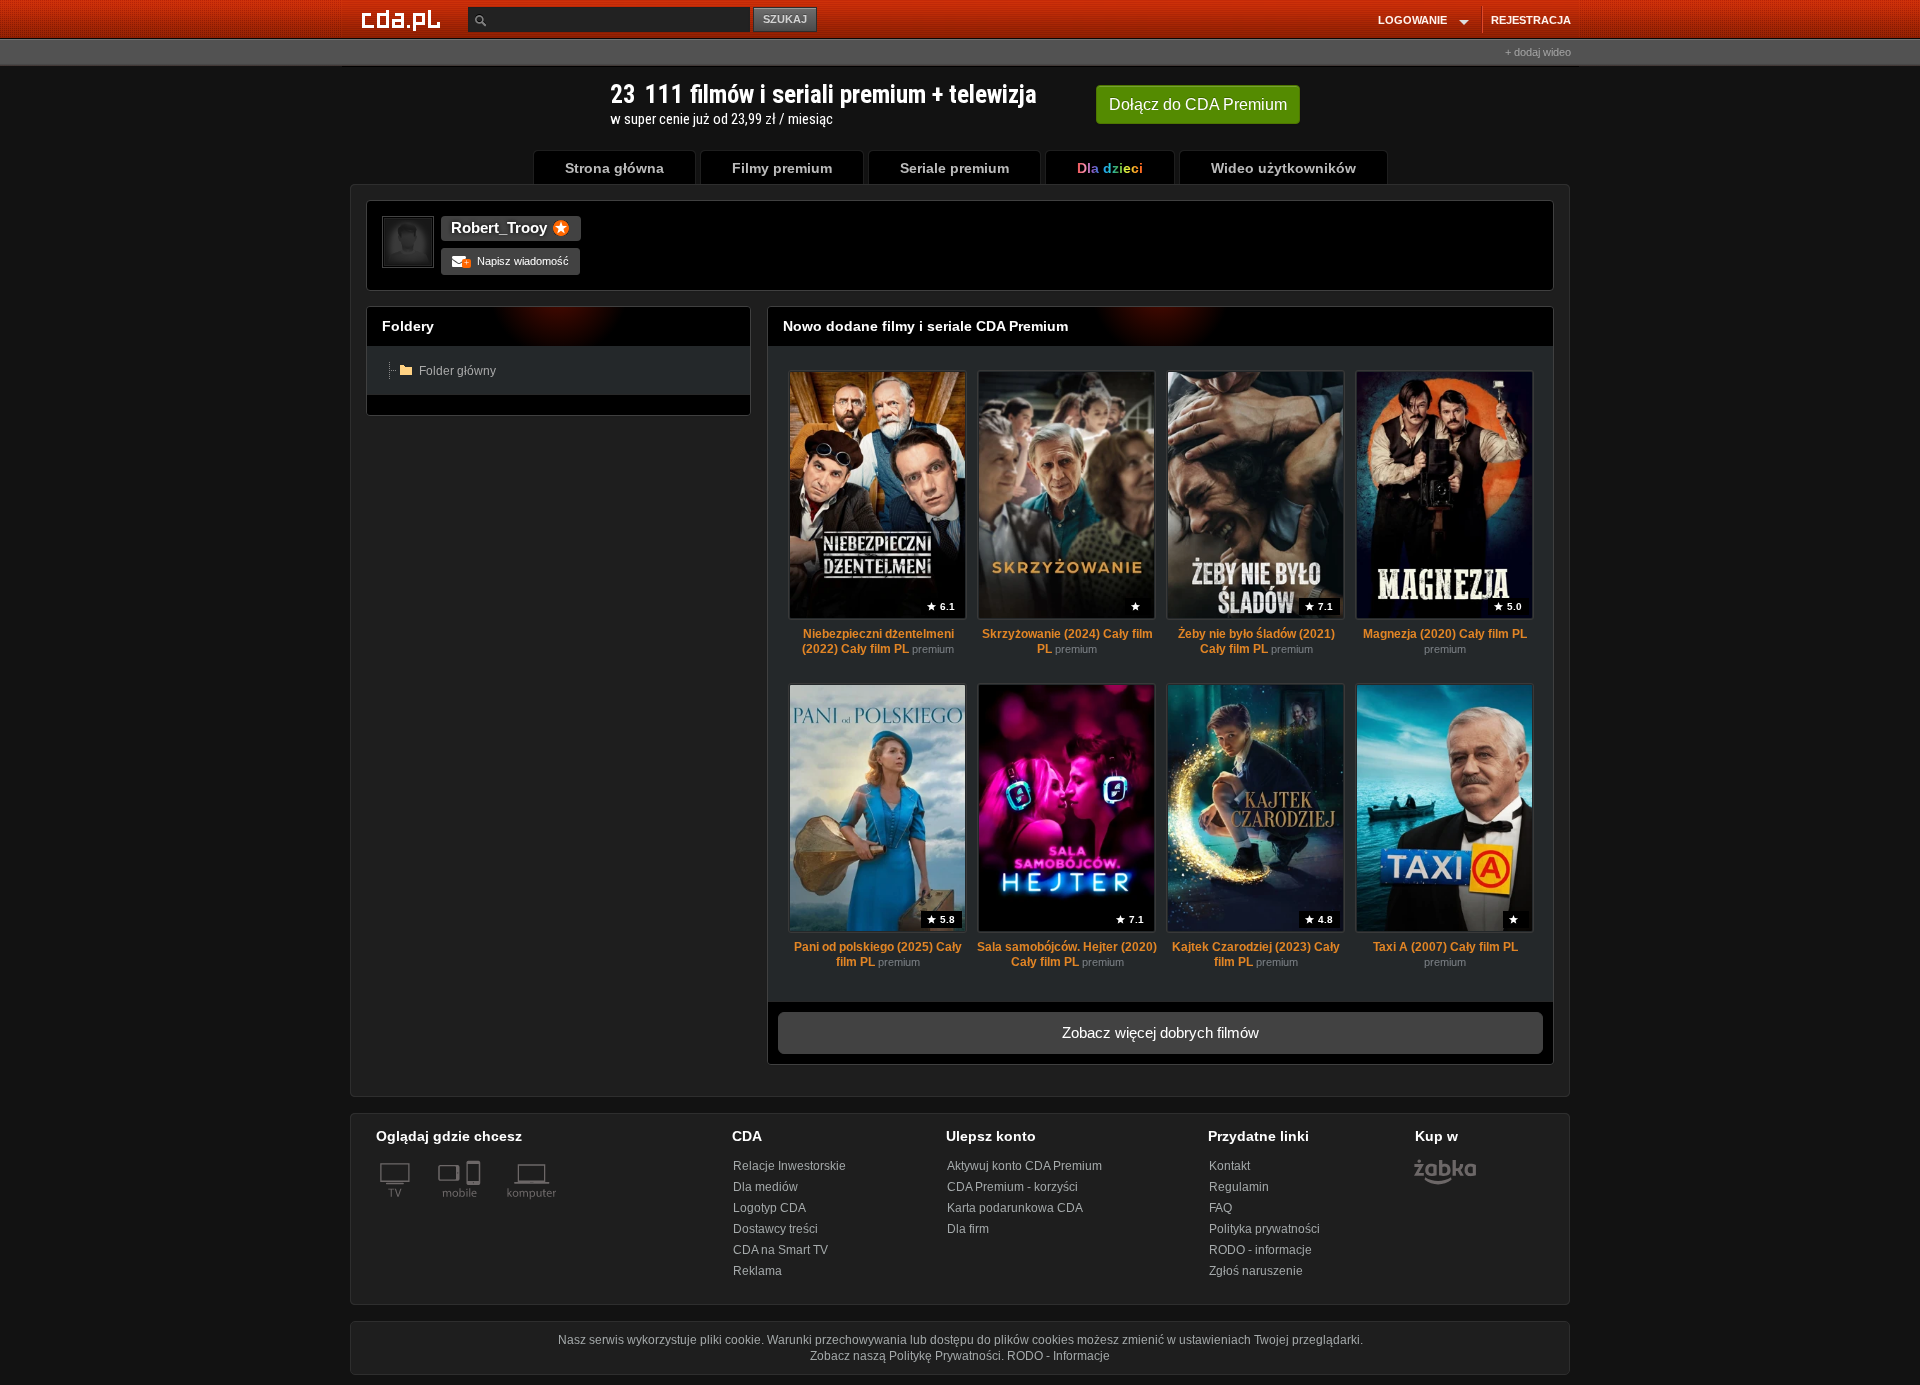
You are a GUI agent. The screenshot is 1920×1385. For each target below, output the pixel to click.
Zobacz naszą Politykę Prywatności (905, 1356)
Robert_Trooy (499, 227)
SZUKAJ (785, 19)
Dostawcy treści (775, 1229)
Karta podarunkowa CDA (1015, 1208)
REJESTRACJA (1531, 20)
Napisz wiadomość (516, 261)
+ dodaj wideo (1538, 52)
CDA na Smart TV (780, 1250)
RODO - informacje (1260, 1250)
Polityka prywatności (1264, 1229)
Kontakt (1229, 1166)
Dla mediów (765, 1187)
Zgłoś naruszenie (1256, 1271)
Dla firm (968, 1229)
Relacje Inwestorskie (789, 1166)
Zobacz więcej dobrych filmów (1160, 1032)
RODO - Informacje (1058, 1356)
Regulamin (1239, 1187)
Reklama (757, 1271)
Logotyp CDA (769, 1208)
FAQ (1220, 1208)
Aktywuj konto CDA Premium (1024, 1166)
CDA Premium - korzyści (1012, 1187)
